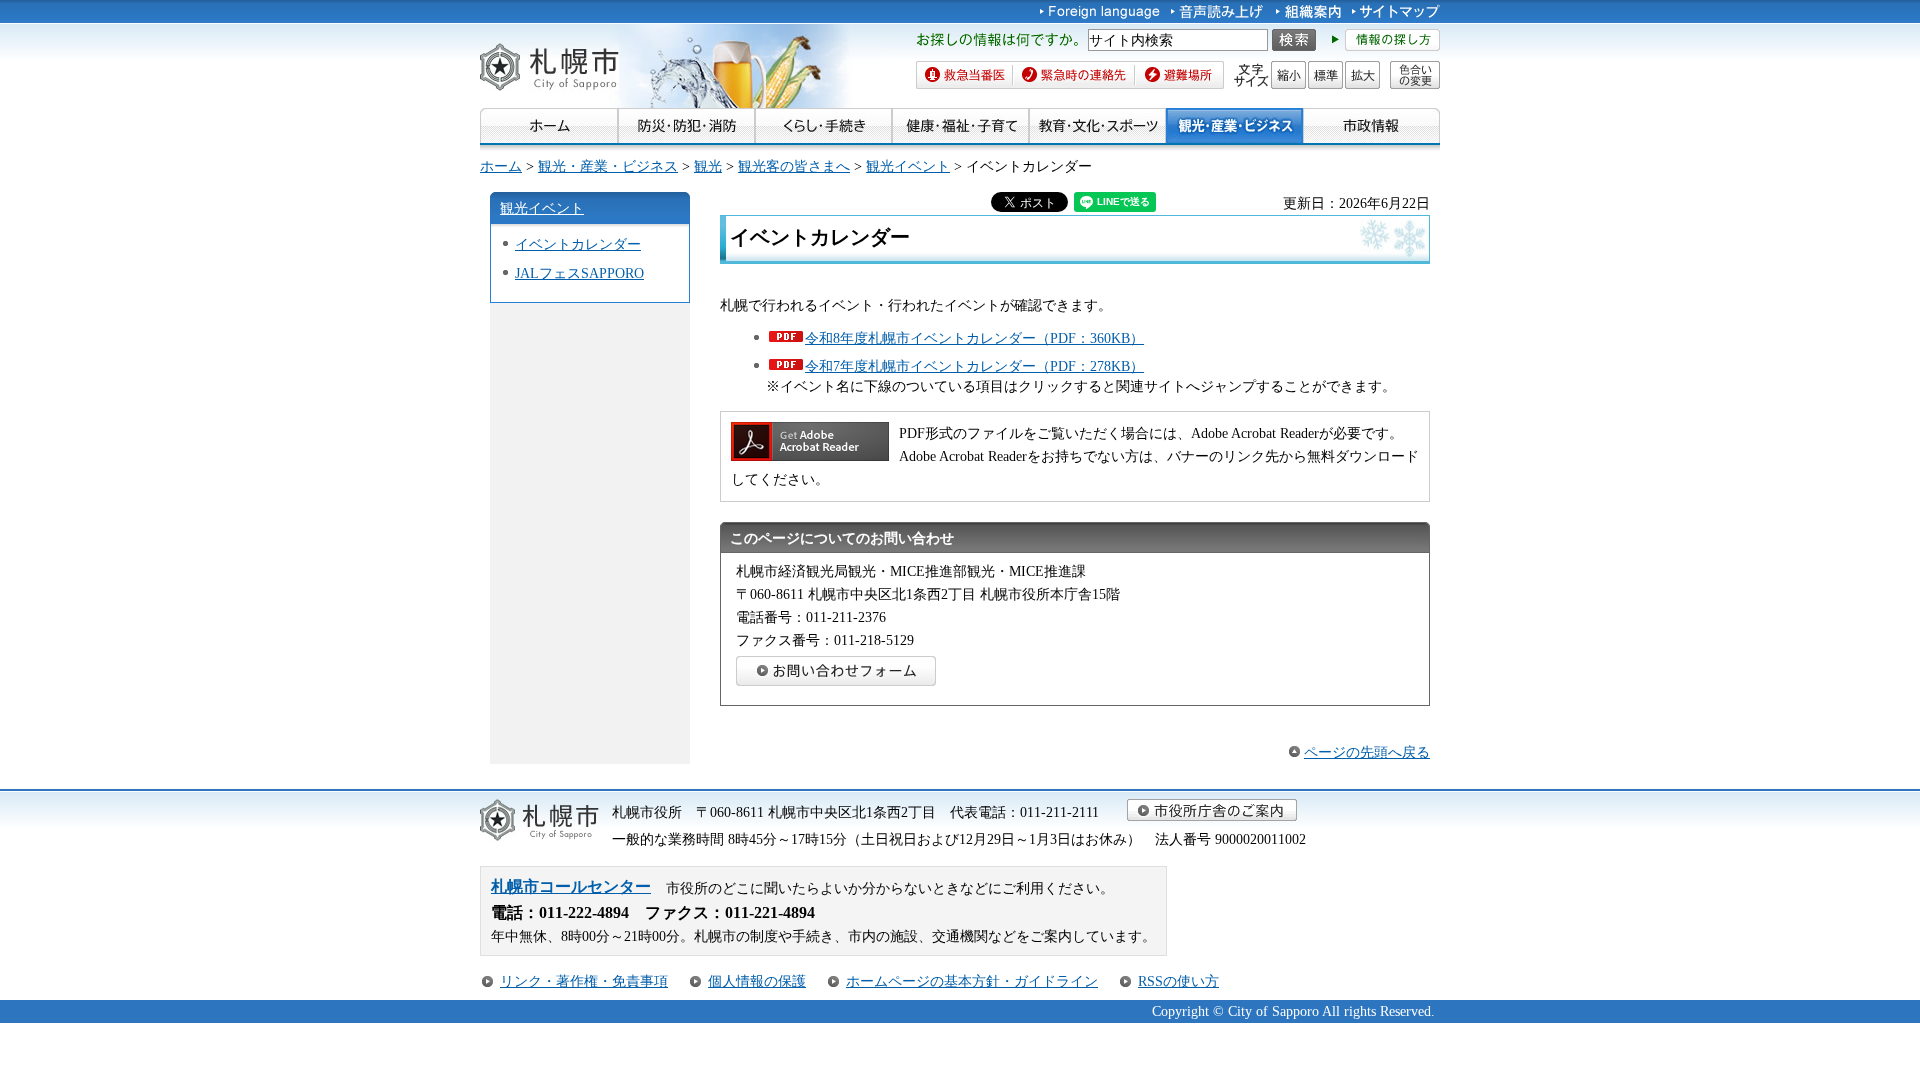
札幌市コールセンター (571, 886)
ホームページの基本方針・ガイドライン (972, 981)
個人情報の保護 (757, 981)
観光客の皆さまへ (794, 166)
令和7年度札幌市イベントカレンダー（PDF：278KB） (974, 366)
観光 (708, 166)
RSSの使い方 (1178, 981)
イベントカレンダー (578, 244)
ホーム (501, 166)
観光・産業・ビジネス (608, 166)
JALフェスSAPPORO (579, 273)
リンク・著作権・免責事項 (584, 981)
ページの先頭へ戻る (1367, 752)
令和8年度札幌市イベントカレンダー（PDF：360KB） (974, 338)
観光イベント (908, 166)
